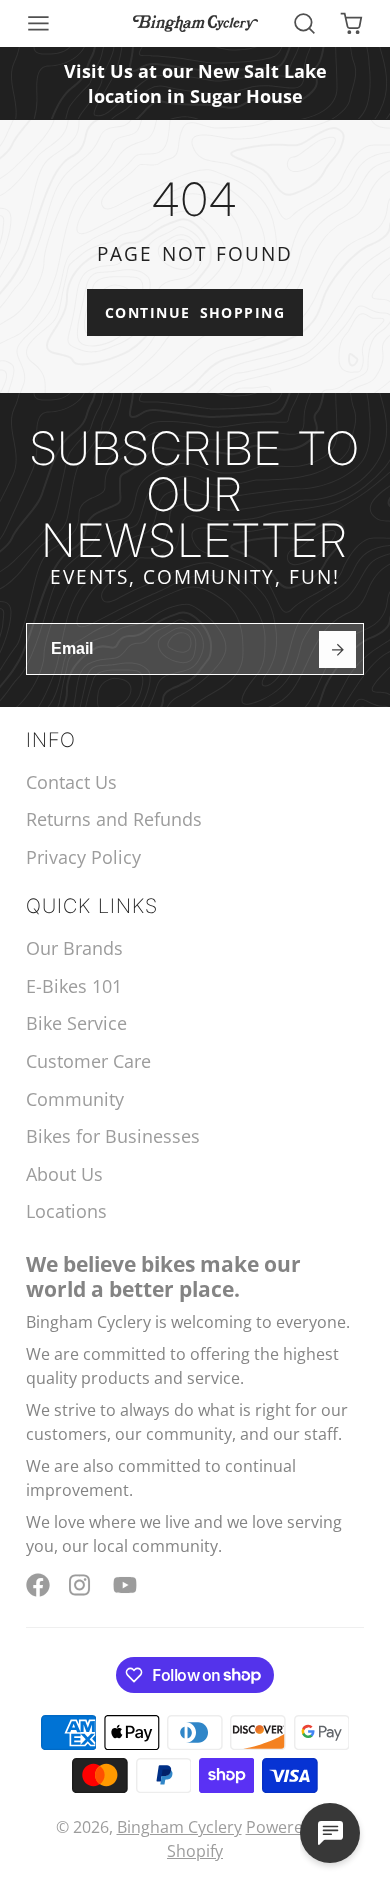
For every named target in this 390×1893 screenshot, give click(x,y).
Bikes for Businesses (113, 1136)
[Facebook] (38, 1585)
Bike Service (76, 1023)
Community (75, 1099)
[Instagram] (81, 1585)
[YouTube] (125, 1585)
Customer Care (88, 1061)
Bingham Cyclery (179, 1827)
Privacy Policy (83, 857)
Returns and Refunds (114, 819)
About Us (64, 1174)
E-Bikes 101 (74, 986)
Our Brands (74, 948)
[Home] (195, 23)
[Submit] (337, 649)
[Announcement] (195, 83)
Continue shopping (195, 312)
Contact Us (71, 782)
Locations (66, 1211)
